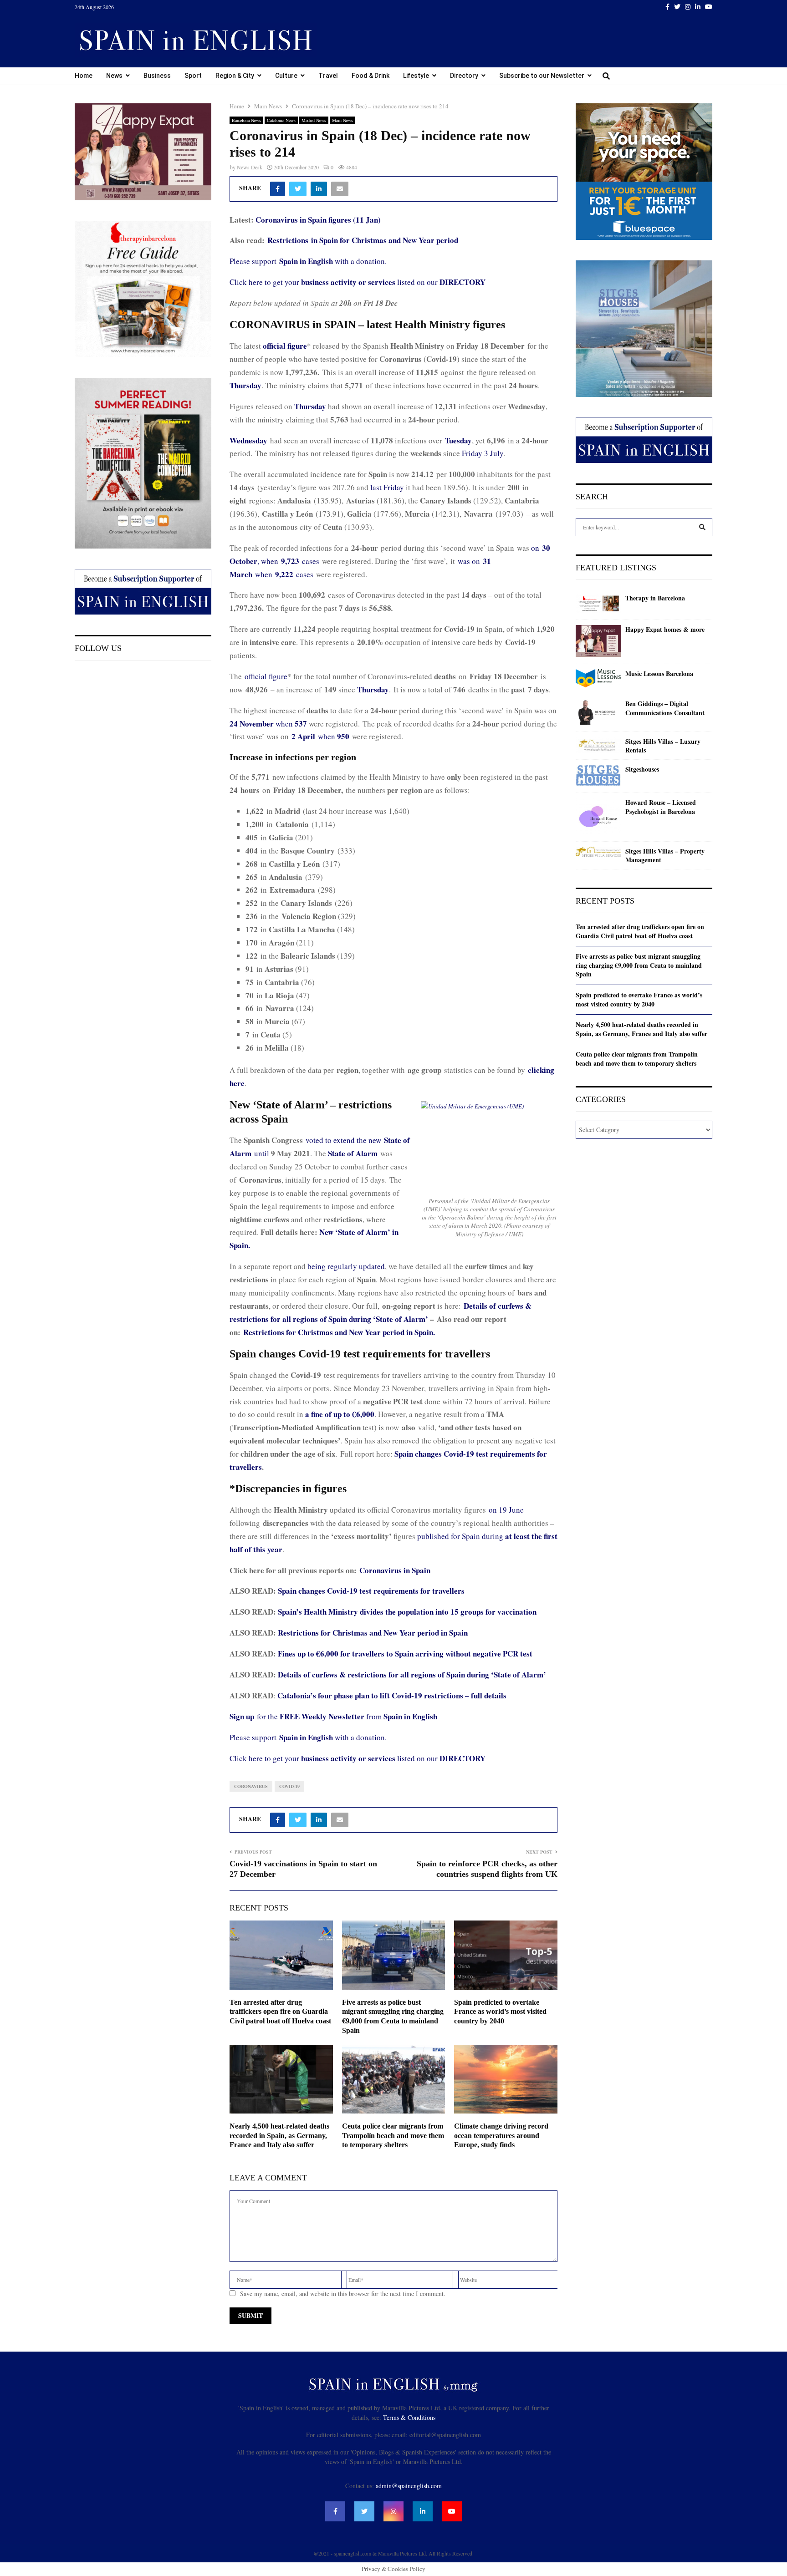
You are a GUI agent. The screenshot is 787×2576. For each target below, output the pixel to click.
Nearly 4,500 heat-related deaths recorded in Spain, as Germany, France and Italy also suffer (279, 2136)
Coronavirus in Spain (395, 1570)
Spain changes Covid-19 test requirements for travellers (371, 1591)
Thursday (245, 385)
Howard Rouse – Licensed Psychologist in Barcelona (661, 807)
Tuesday (458, 440)
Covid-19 (289, 1786)
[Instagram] (393, 2511)
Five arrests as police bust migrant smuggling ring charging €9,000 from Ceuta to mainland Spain (639, 965)
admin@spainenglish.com (409, 2486)
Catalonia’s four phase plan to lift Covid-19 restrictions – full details (392, 1695)
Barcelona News (246, 120)
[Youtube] (452, 2511)
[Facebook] (335, 2511)
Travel (328, 76)
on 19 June (506, 1510)
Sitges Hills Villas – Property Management (665, 856)
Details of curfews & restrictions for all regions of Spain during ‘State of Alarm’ (412, 1674)
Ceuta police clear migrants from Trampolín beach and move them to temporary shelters (393, 2136)
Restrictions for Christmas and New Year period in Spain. (339, 1332)
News (114, 76)
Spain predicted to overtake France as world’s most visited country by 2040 (500, 2012)
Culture (286, 76)
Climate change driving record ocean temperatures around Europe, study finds (501, 2136)
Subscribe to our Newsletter (542, 76)
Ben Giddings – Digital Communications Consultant (665, 708)
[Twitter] (364, 2511)
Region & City (235, 76)
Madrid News (314, 120)
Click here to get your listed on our (358, 282)
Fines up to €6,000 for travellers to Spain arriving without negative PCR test (405, 1654)
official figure (266, 676)
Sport (193, 76)
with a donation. (333, 261)
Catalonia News (281, 120)
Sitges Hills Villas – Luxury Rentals (663, 746)
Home (84, 76)
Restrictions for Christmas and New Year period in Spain (373, 1633)
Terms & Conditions (409, 2417)
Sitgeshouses (642, 769)
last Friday (387, 487)
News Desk (250, 167)
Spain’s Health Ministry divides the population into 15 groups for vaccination (407, 1612)
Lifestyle (416, 76)
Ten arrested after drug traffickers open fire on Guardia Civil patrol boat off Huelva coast (280, 2012)
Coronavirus (251, 1786)
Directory (464, 76)
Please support (254, 261)
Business (157, 76)
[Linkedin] (423, 2511)
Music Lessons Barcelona (659, 674)
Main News (342, 120)
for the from (333, 1716)
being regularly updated (346, 1266)
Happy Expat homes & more (665, 630)
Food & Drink (371, 76)
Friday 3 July (483, 453)
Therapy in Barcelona (655, 598)
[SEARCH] (702, 527)
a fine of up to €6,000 (340, 1414)
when (268, 724)
